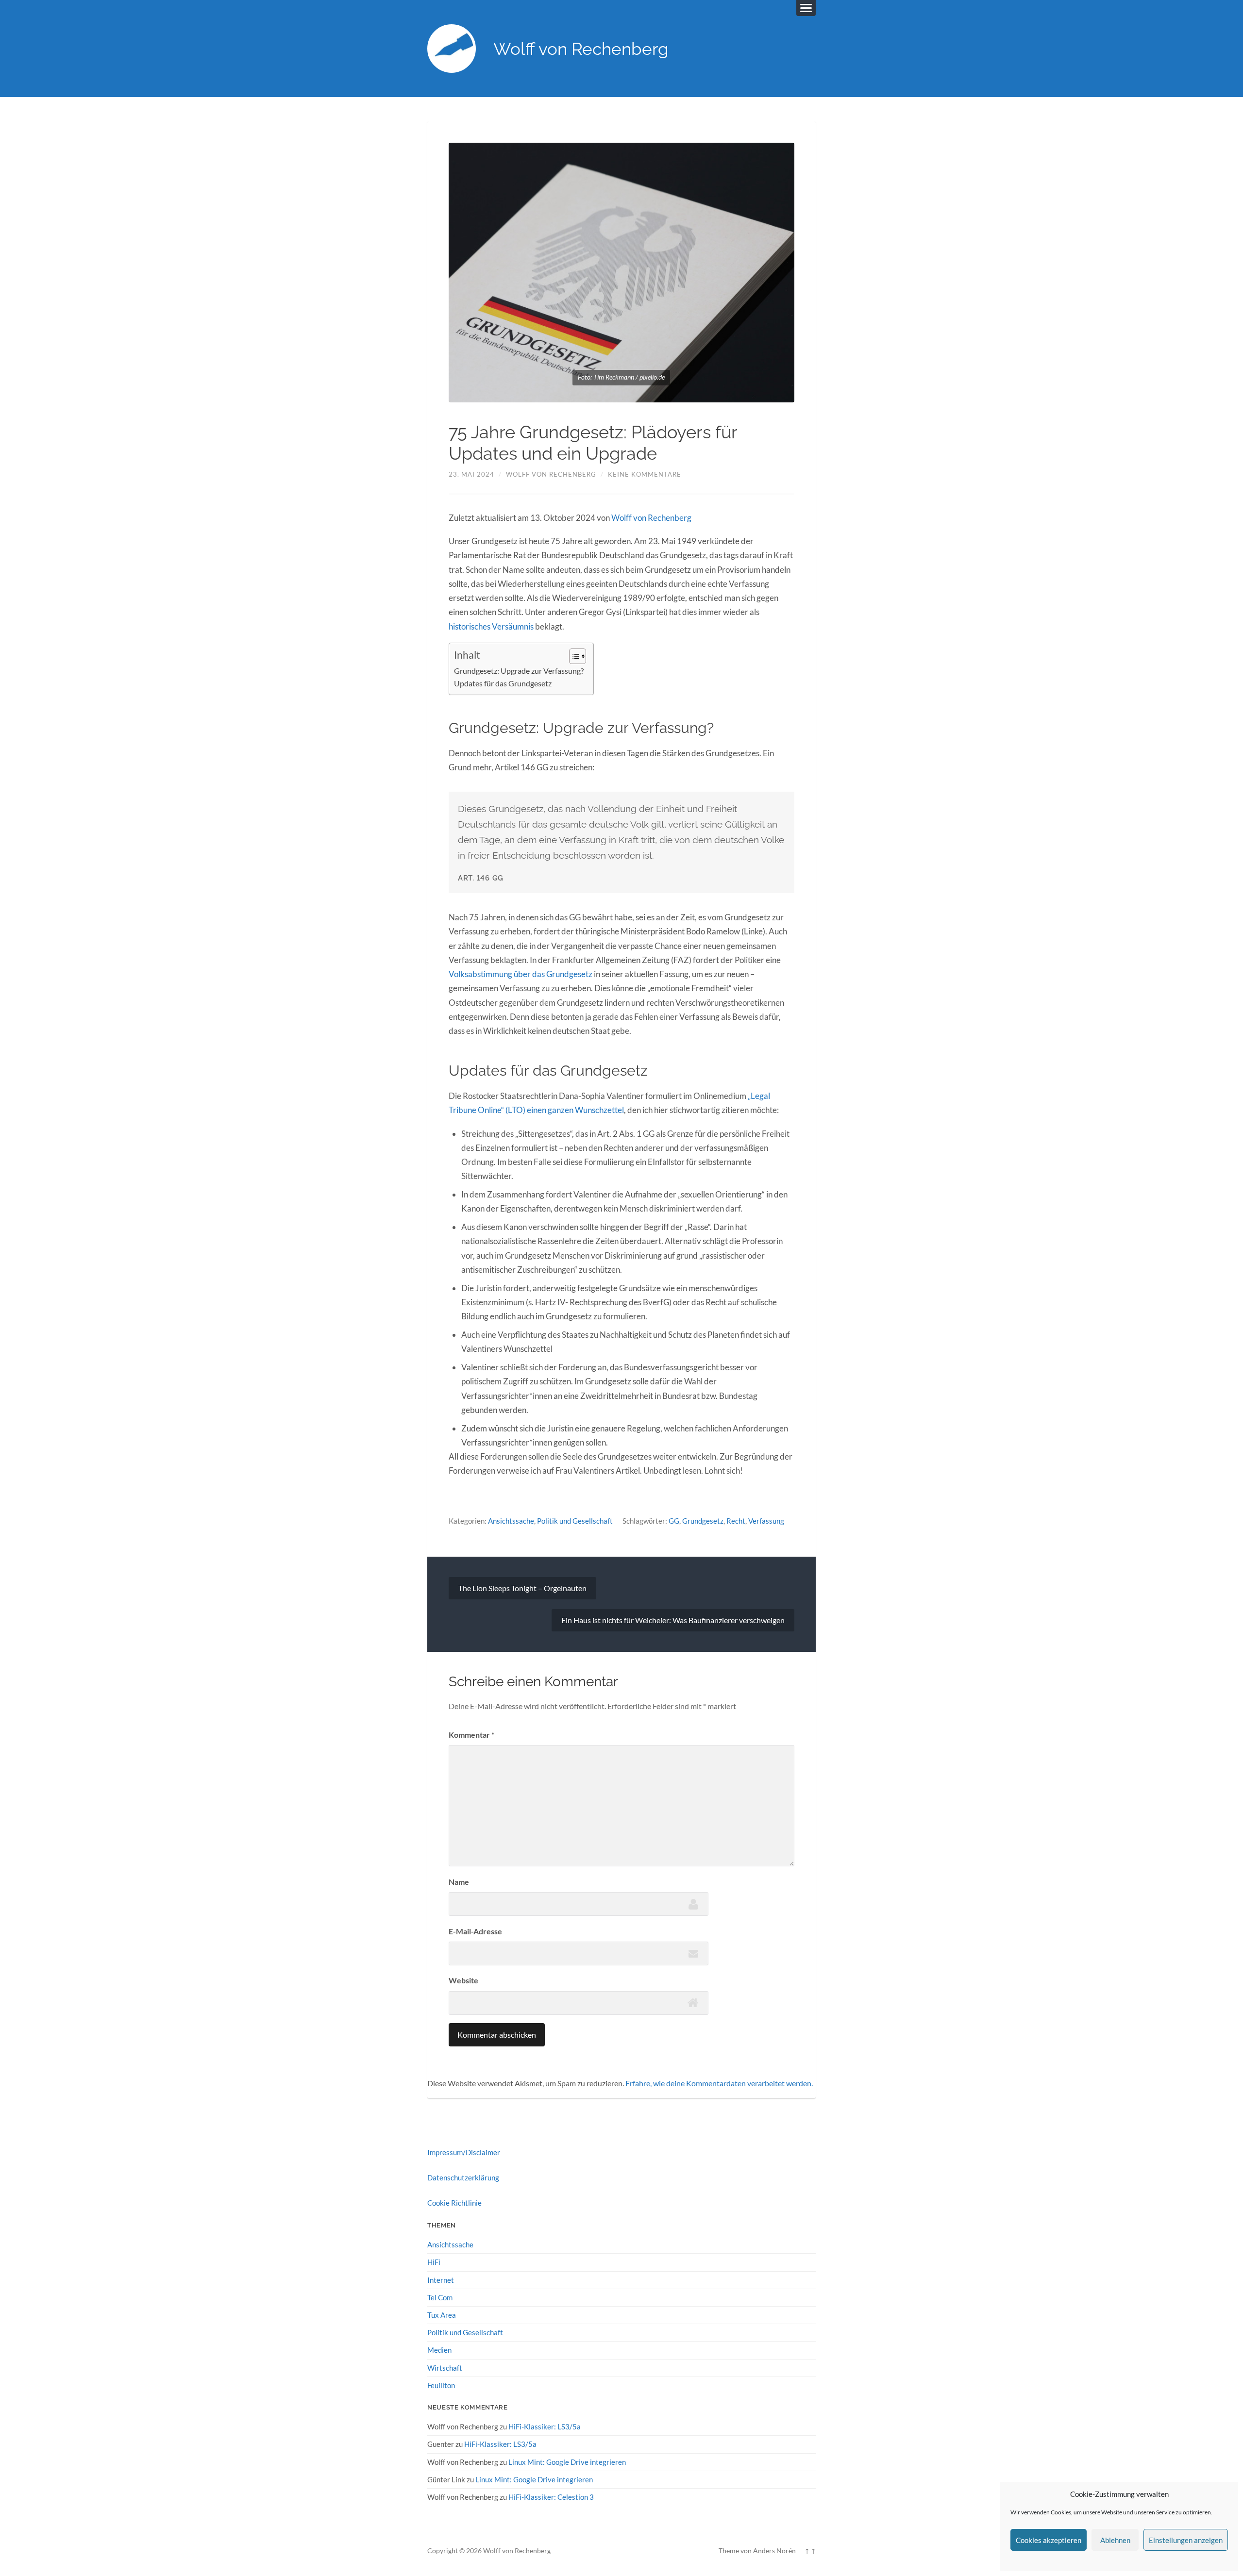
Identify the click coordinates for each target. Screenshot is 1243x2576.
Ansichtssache (511, 1521)
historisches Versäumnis (491, 626)
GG (674, 1521)
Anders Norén (774, 2551)
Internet (441, 2280)
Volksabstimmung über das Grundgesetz (521, 974)
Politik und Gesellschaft (575, 1521)
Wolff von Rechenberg (581, 49)
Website (463, 1980)
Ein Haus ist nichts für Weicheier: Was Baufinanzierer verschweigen (673, 1620)
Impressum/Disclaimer (464, 2152)
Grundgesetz (703, 1521)
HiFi (434, 2262)
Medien (439, 2350)
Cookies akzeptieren (1049, 2540)
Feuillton (441, 2385)
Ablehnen (1115, 2540)
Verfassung (766, 1521)
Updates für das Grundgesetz (503, 683)
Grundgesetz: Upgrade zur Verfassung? (519, 671)
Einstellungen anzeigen (1186, 2540)
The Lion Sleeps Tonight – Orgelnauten (522, 1588)
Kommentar (471, 1735)
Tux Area (442, 2315)
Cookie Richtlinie (454, 2203)
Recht (736, 1521)
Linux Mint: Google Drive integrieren (567, 2462)
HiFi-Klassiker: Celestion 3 (551, 2497)
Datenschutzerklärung (463, 2177)
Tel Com (440, 2297)
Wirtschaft (445, 2368)
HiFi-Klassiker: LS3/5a (545, 2426)
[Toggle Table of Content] (573, 656)
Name (459, 1882)
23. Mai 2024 (471, 474)
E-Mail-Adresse (475, 1931)
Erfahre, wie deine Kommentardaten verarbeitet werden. (719, 2083)
